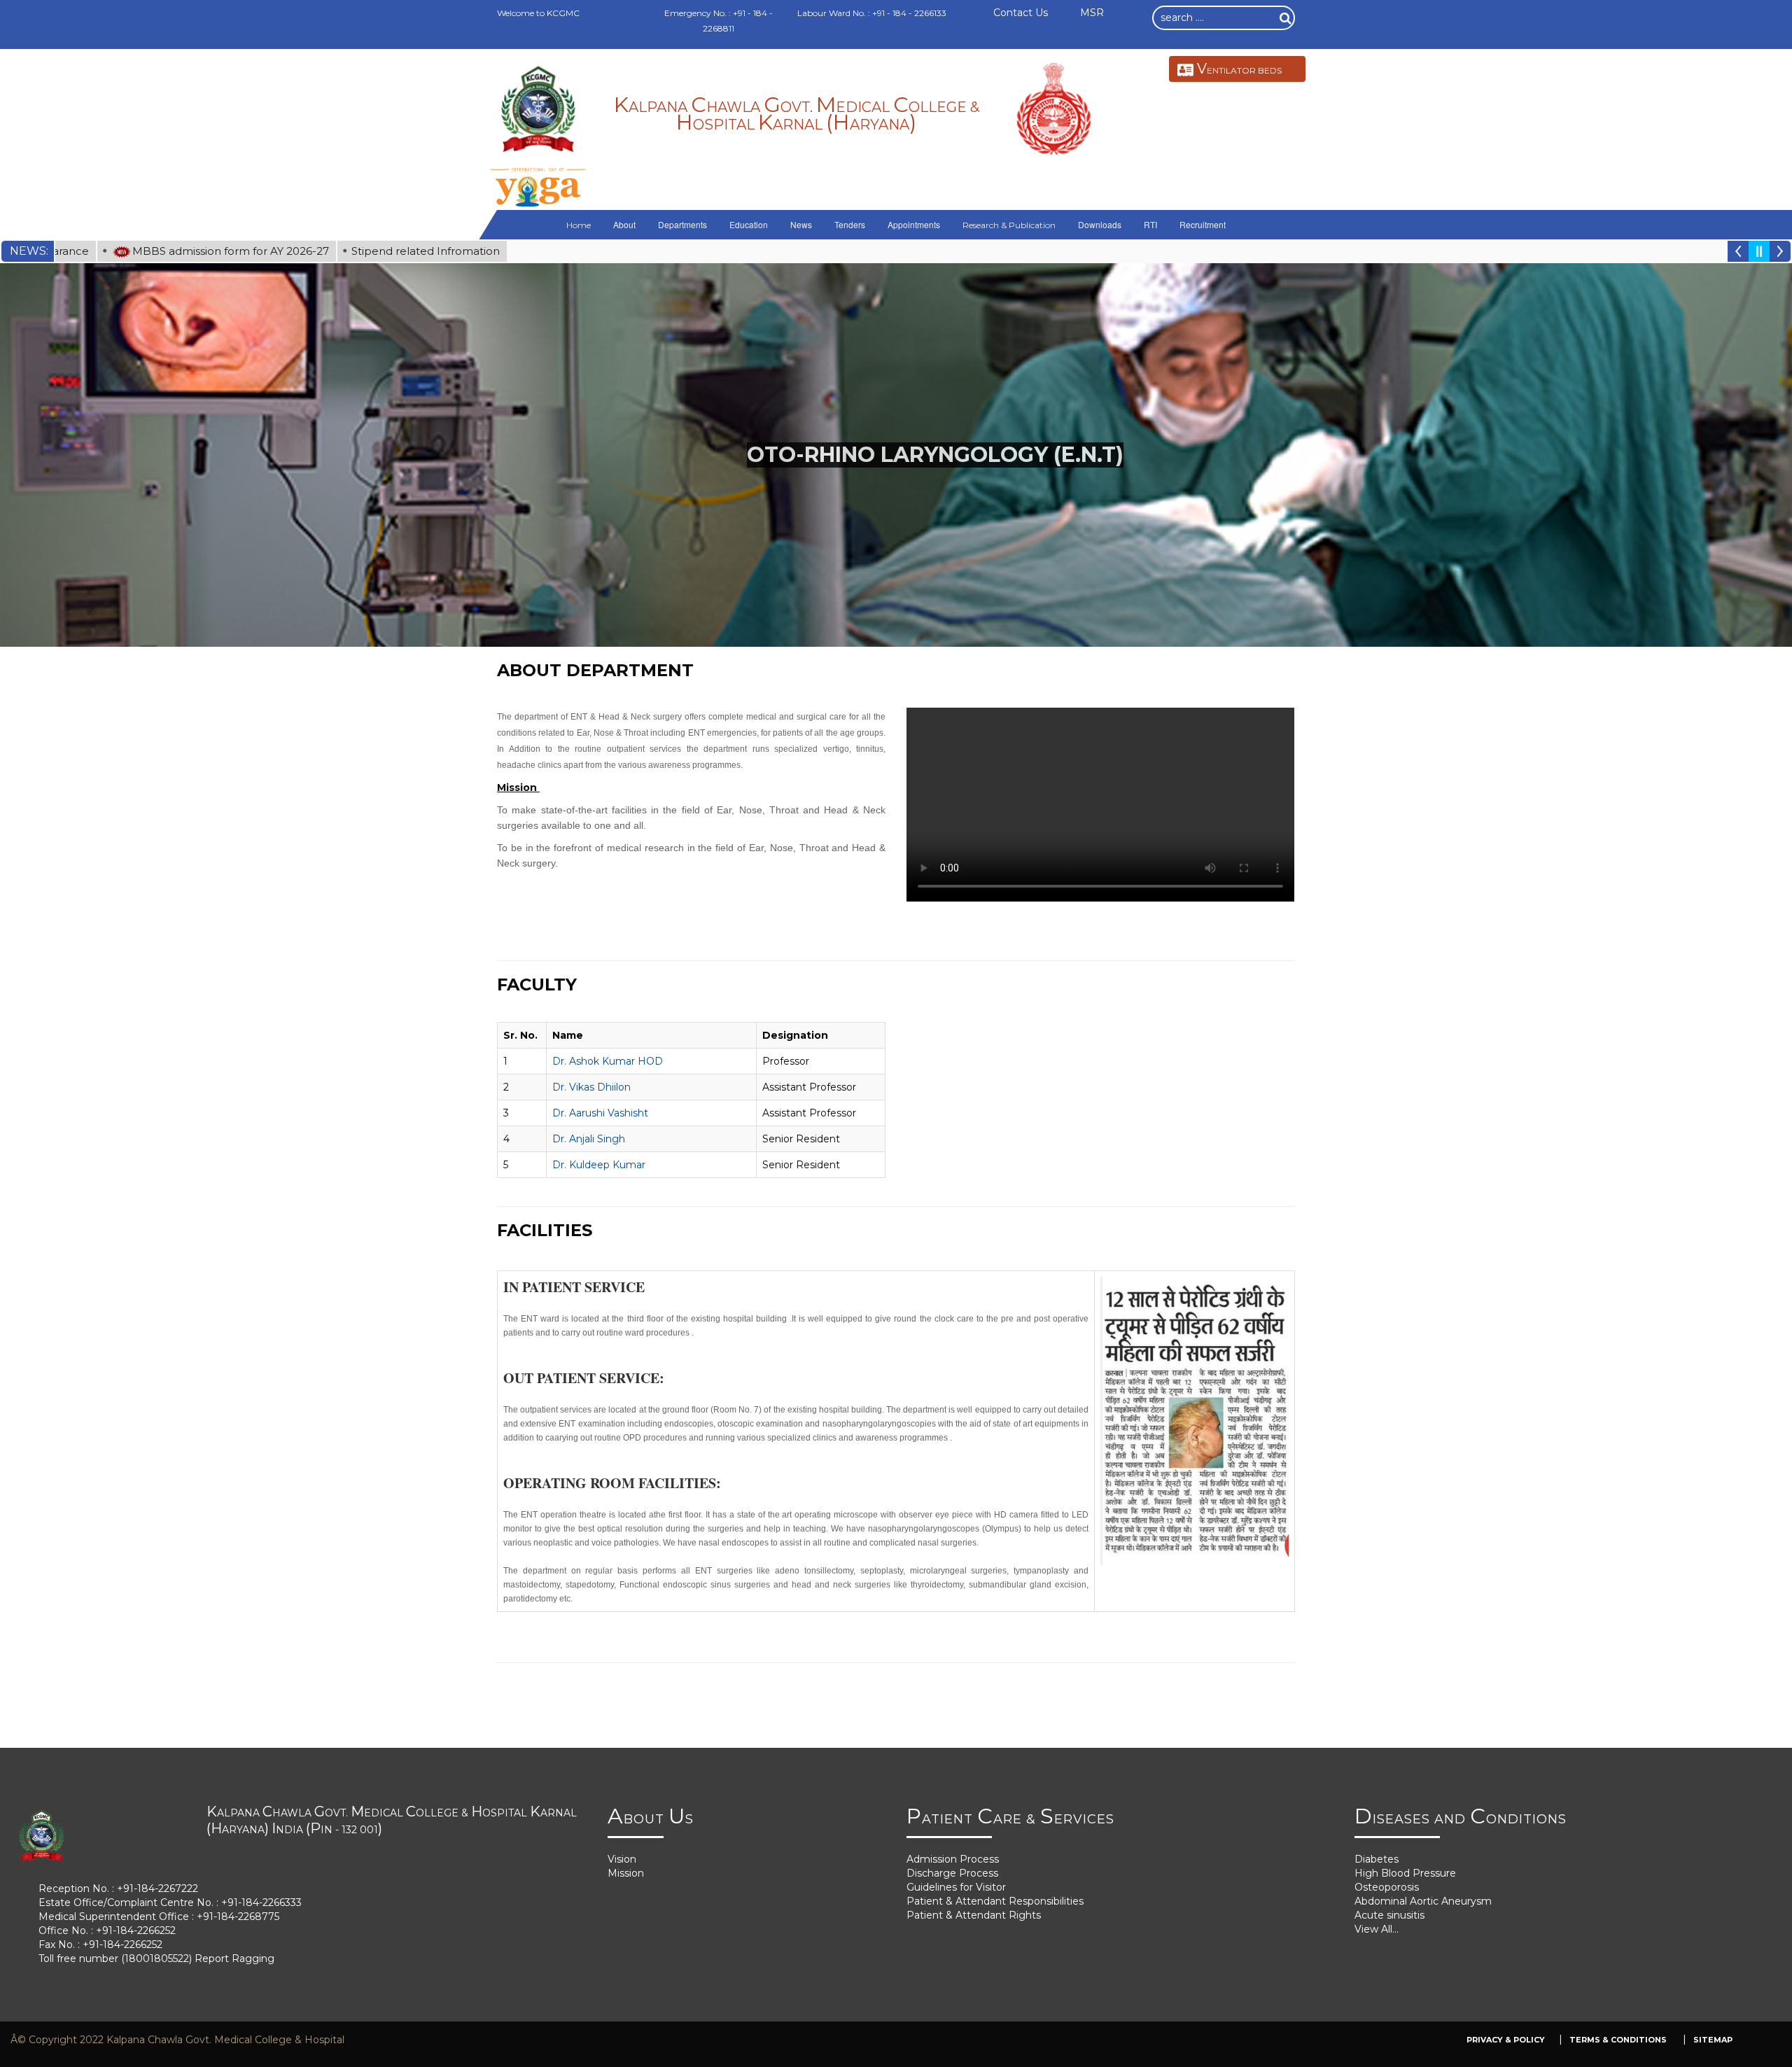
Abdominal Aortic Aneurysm (1423, 1901)
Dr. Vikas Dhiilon (591, 1087)
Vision (622, 1859)
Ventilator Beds (1239, 69)
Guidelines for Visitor (956, 1887)
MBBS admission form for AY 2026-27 (144, 251)
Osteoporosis (1387, 1887)
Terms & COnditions (1619, 2040)
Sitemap (1713, 2040)
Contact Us (1021, 13)
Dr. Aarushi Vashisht (600, 1113)
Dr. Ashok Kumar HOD (608, 1061)
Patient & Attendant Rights (974, 1915)
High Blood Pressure (1405, 1873)
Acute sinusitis (1389, 1915)
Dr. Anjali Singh (589, 1139)
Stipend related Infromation (339, 251)
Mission (626, 1873)
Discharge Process (952, 1873)
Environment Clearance (498, 251)
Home (579, 225)
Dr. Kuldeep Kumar (599, 1165)
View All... (1377, 1929)
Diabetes (1377, 1859)
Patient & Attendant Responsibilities (995, 1901)
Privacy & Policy (1506, 2040)
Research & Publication (1009, 225)
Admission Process (953, 1859)
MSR (1092, 13)
